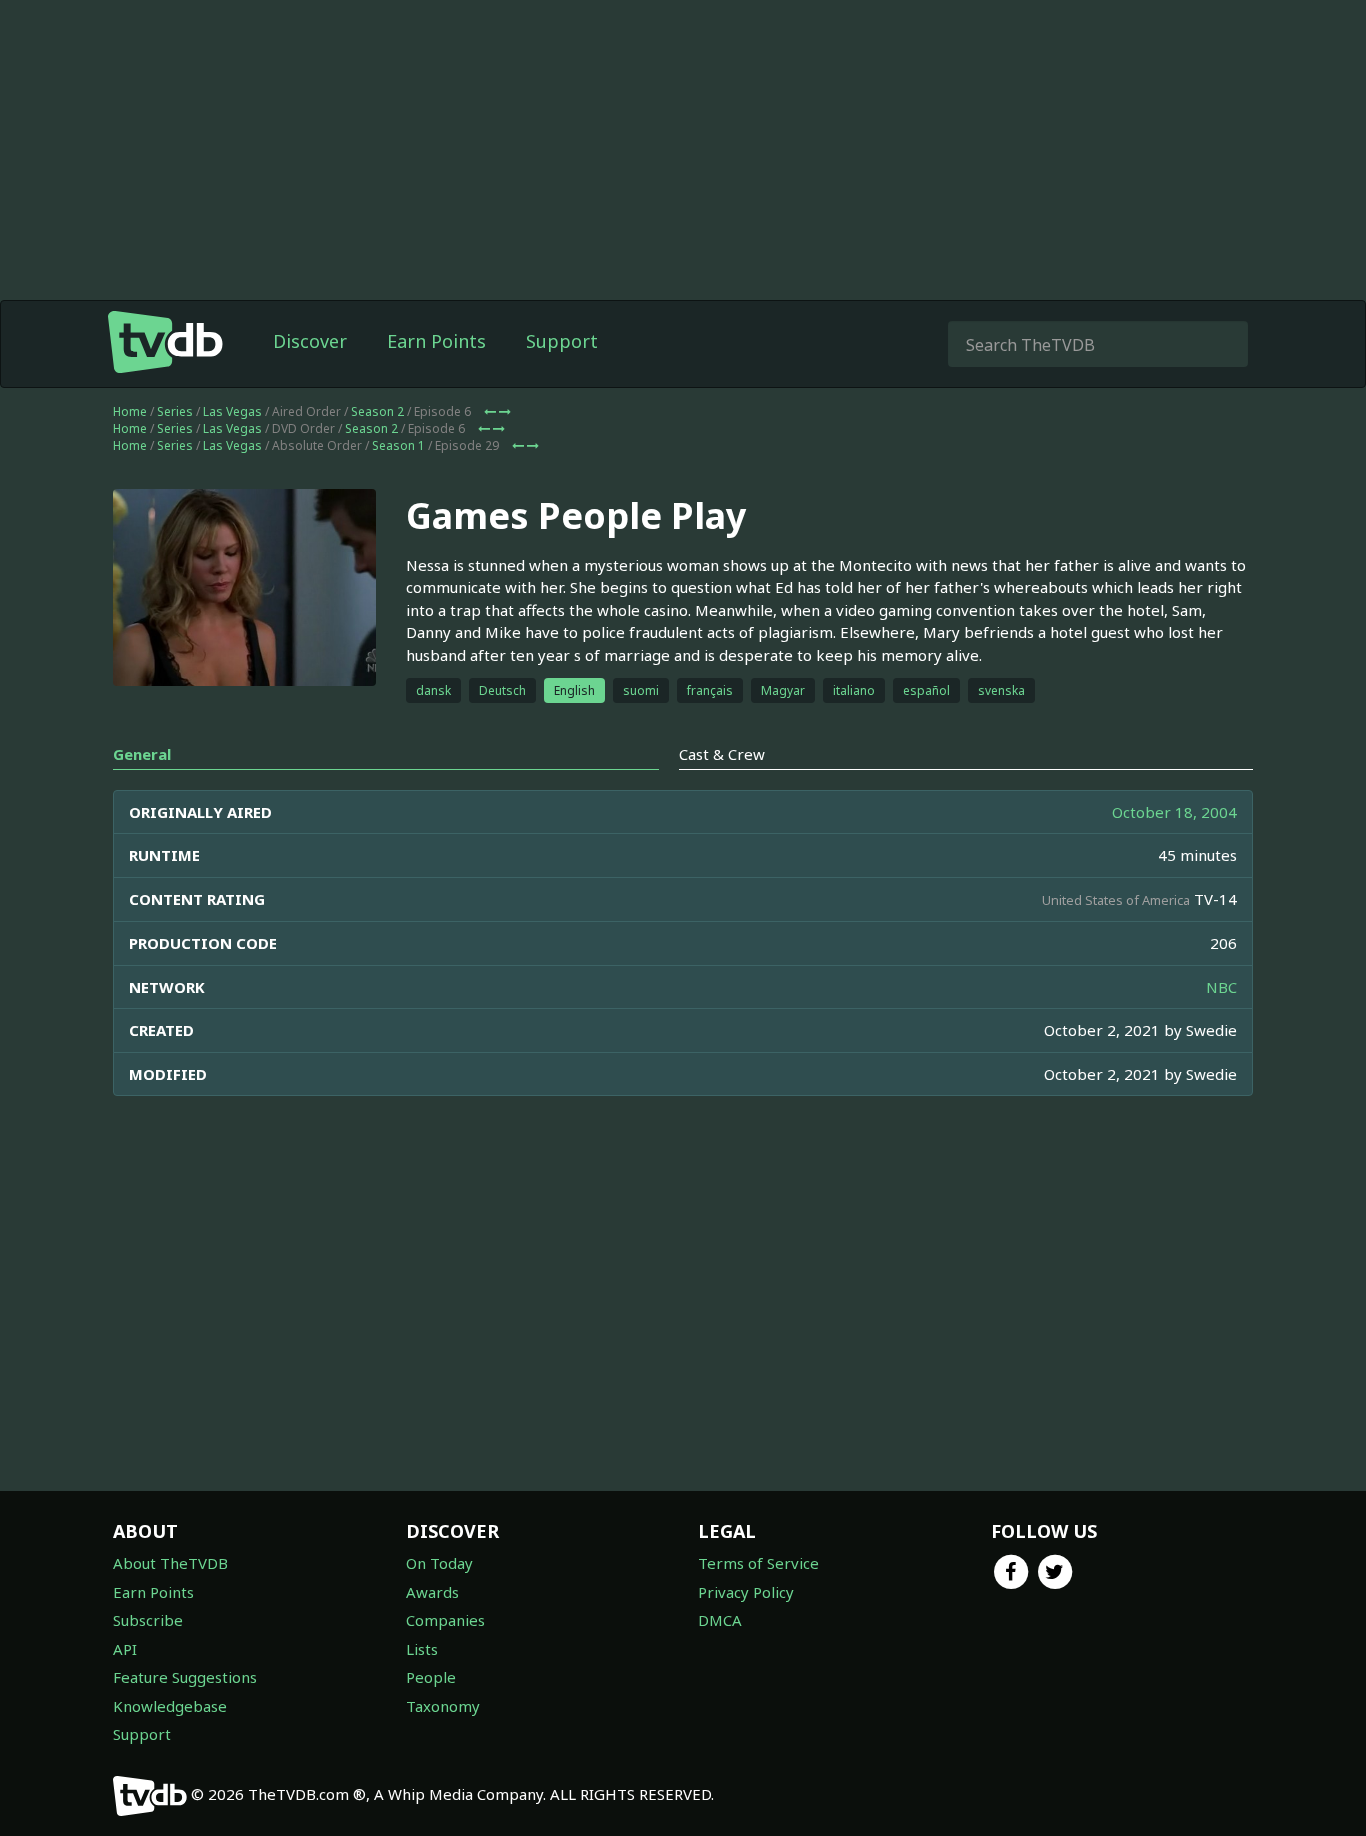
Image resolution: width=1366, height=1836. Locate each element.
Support (562, 341)
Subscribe (148, 1620)
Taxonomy (443, 1706)
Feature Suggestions (185, 1677)
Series (175, 411)
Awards (432, 1592)
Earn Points (436, 341)
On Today (439, 1563)
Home (130, 411)
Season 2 (377, 411)
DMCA (720, 1620)
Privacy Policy (746, 1592)
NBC (1221, 987)
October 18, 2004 (1174, 812)
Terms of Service (758, 1563)
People (431, 1677)
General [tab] (142, 754)
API (125, 1649)
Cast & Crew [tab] (722, 754)
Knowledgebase (170, 1706)
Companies (445, 1620)
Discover (310, 341)
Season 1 (398, 445)
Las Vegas (232, 411)
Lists (422, 1649)
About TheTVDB (170, 1563)
